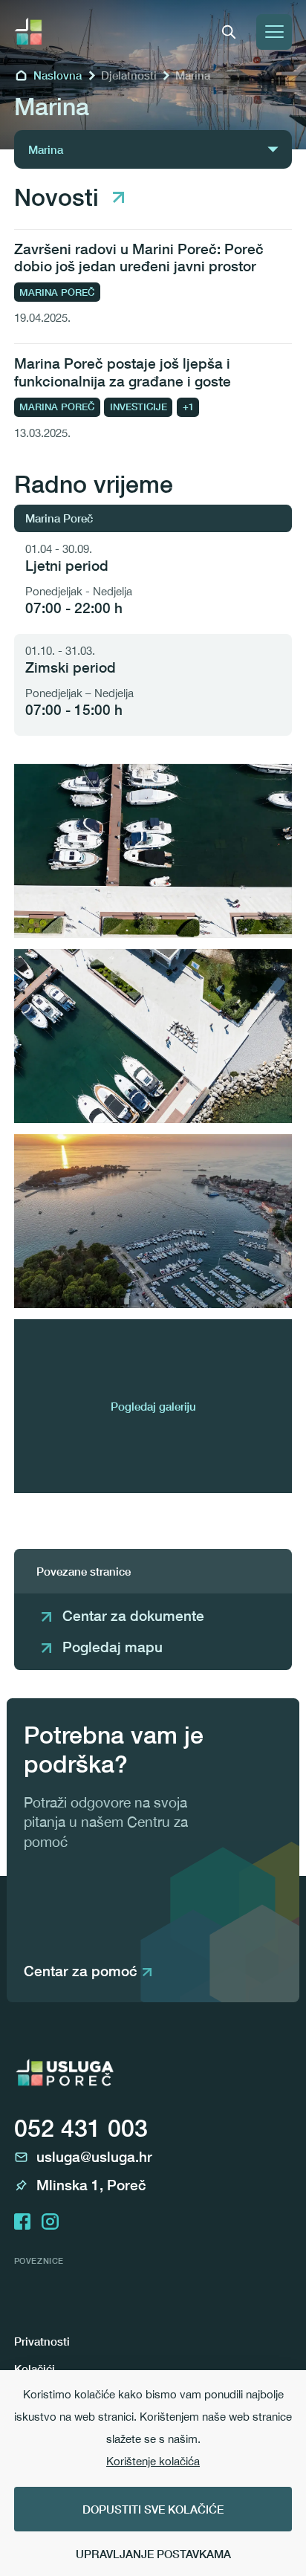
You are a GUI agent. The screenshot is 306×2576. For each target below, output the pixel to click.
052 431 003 (81, 2128)
